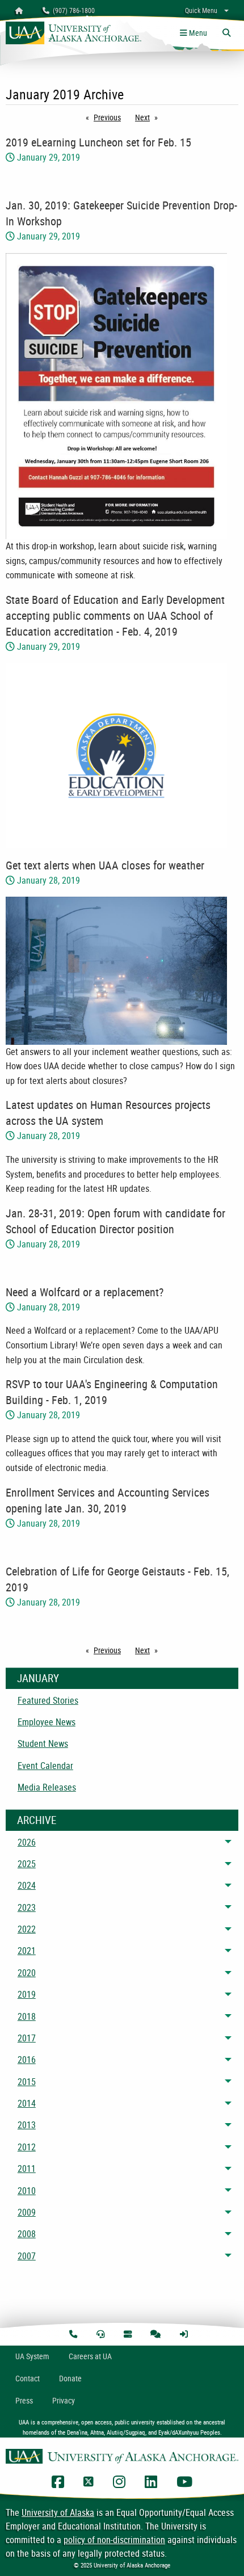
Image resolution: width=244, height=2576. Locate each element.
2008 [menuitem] (27, 2234)
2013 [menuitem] (27, 2125)
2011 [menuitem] (27, 2169)
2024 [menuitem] (27, 1885)
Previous (110, 117)
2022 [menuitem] (27, 1929)
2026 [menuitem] (27, 1842)
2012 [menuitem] (27, 2147)
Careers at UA (90, 2356)
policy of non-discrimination (114, 2540)
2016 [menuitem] (27, 2060)
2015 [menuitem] (27, 2082)
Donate (70, 2378)
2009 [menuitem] (27, 2212)
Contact (28, 2378)
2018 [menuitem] (27, 2016)
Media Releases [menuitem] (47, 1787)
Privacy (64, 2400)
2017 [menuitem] (27, 2038)
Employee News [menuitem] (47, 1722)
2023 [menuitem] (27, 1907)
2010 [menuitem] (27, 2191)
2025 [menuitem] (27, 1864)
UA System (32, 2356)
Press (24, 2400)
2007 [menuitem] (27, 2256)
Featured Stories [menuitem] (48, 1700)
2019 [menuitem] (27, 1994)
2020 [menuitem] (27, 1973)
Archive (37, 1820)
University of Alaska (58, 2512)
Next (149, 117)
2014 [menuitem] (27, 2103)
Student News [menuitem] (43, 1743)
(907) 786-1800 (72, 10)
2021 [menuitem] (27, 1951)
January (38, 1678)
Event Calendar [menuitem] (45, 1766)
